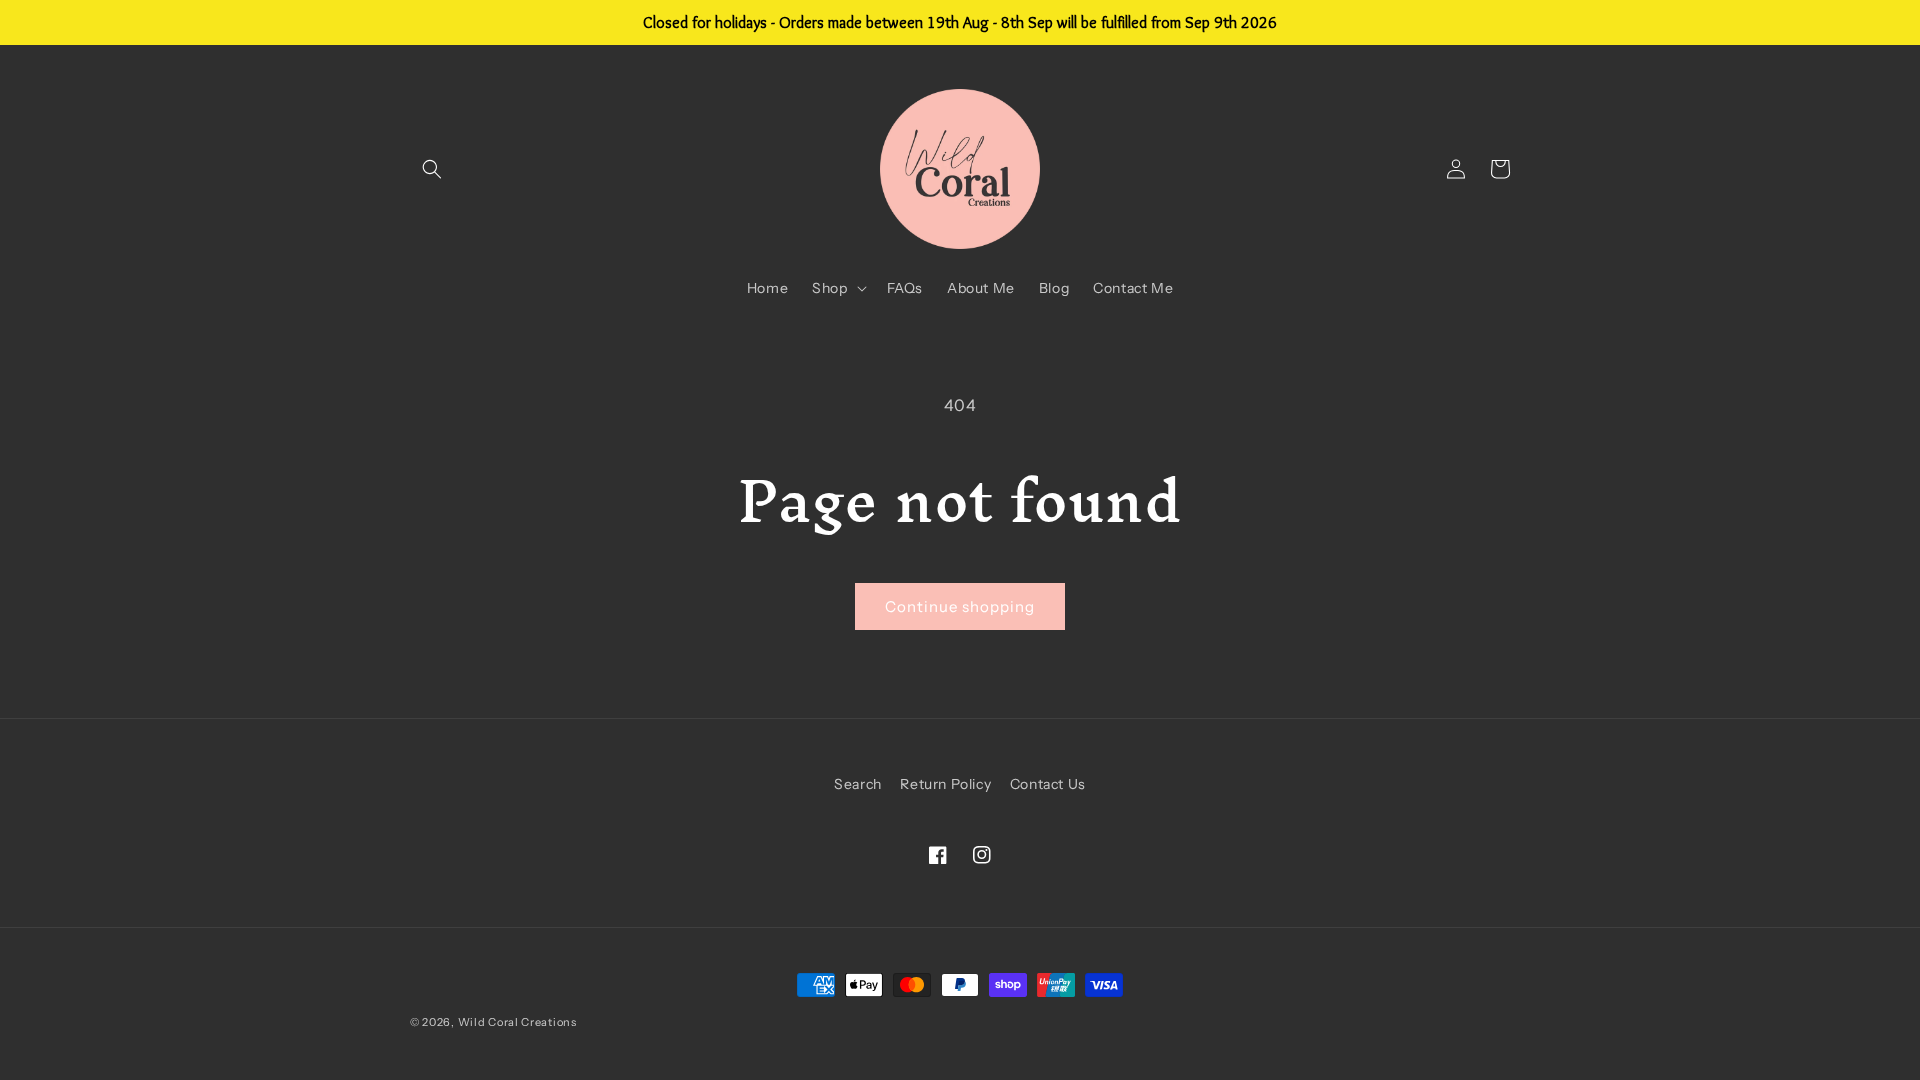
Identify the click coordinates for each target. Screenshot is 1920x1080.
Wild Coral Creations (517, 1022)
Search (858, 784)
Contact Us (1048, 784)
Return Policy (945, 784)
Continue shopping (960, 606)
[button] (432, 169)
